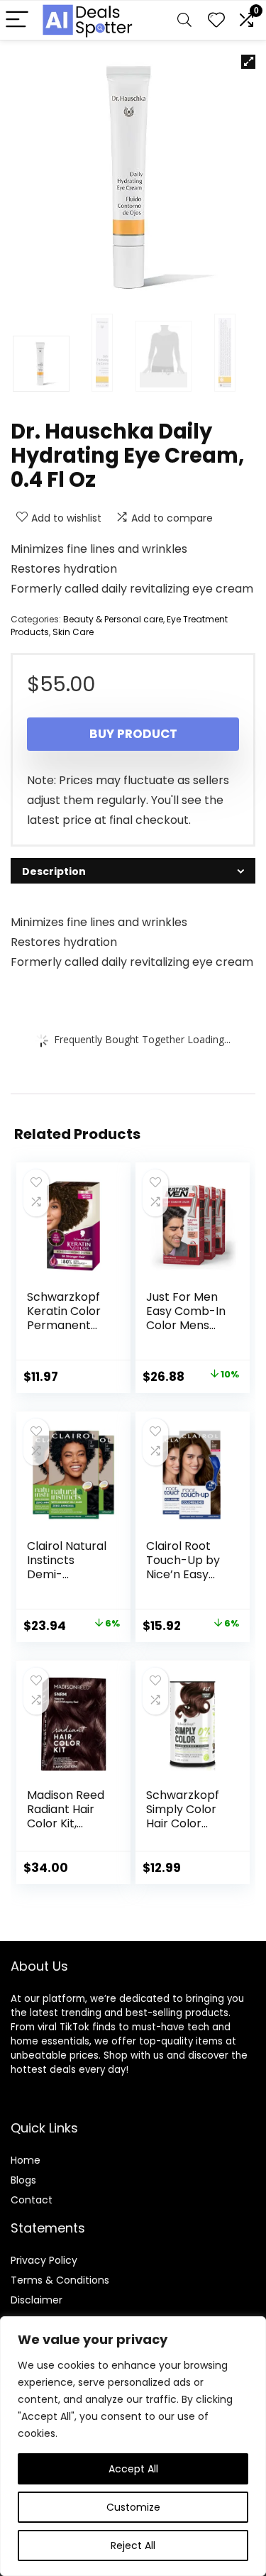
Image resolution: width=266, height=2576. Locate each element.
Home (26, 2160)
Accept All (133, 2469)
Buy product (133, 734)
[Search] (184, 20)
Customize (133, 2507)
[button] (248, 62)
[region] (133, 2446)
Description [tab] (54, 871)
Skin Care (73, 632)
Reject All (133, 2545)
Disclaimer (37, 2300)
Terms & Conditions (60, 2280)
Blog (21, 2180)
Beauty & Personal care (113, 619)
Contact (32, 2200)
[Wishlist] (216, 20)
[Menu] (17, 20)
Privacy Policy (44, 2260)
